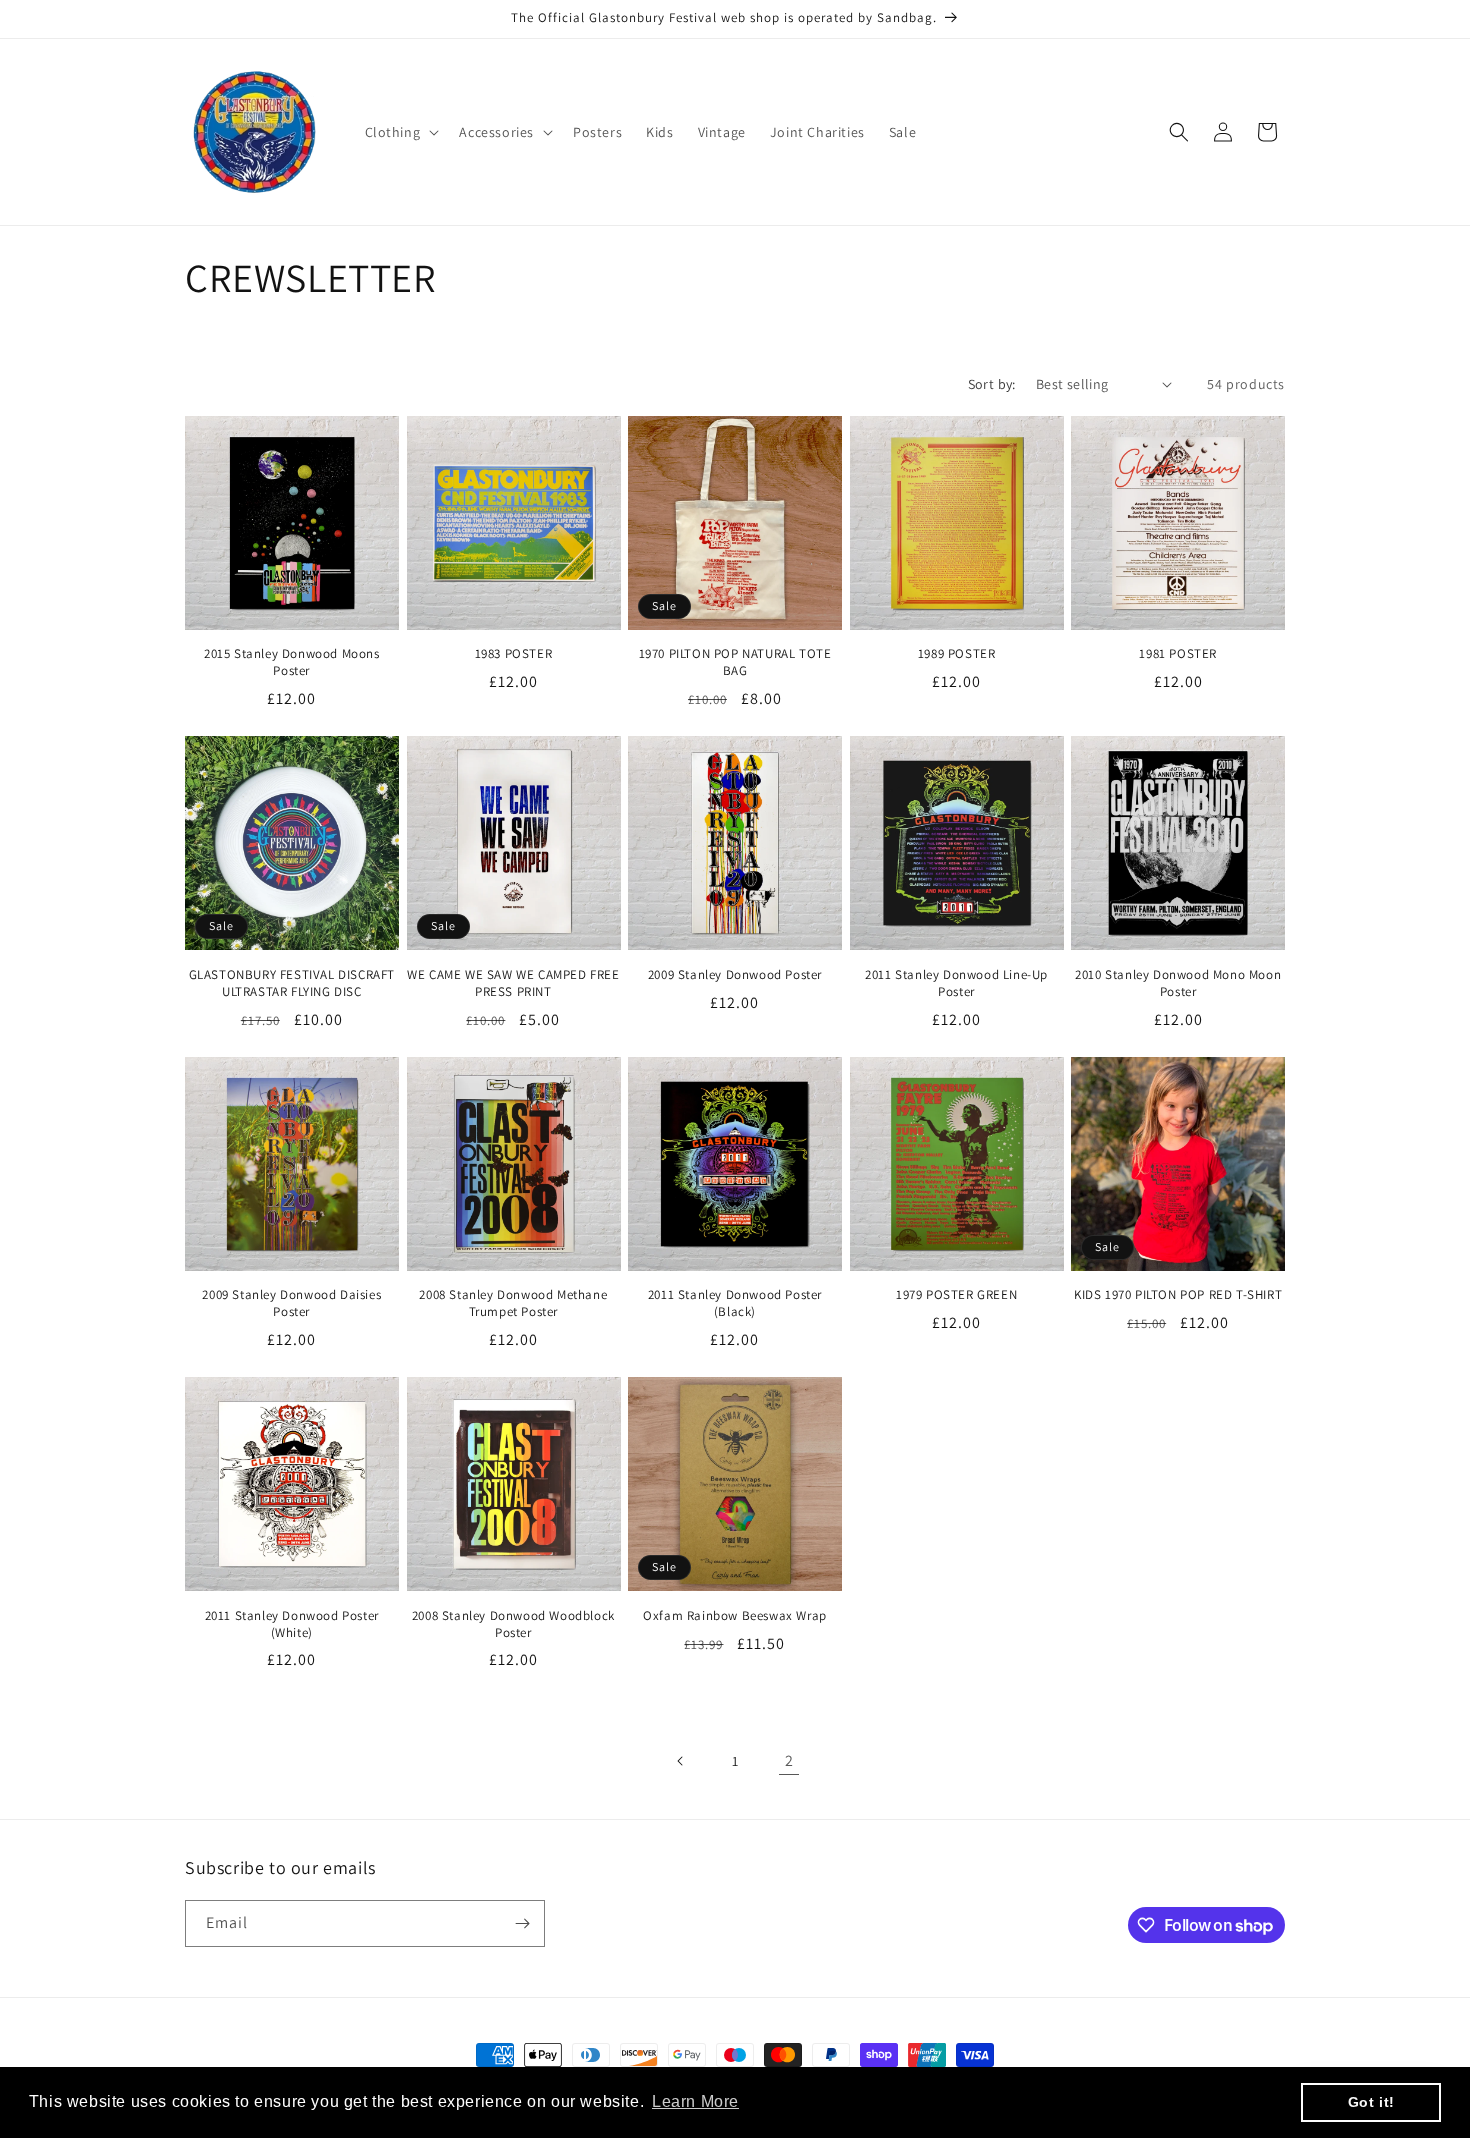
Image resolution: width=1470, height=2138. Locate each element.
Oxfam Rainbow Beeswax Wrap (735, 1616)
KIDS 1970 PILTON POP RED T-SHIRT (1178, 1295)
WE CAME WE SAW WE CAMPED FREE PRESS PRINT (513, 983)
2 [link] (789, 1760)
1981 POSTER (1178, 654)
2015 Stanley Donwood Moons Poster (292, 662)
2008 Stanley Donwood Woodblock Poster (513, 1624)
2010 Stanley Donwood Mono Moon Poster (1178, 983)
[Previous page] (681, 1761)
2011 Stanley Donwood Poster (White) (292, 1624)
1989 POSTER (957, 654)
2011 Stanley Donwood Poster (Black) (735, 1303)
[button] (400, 132)
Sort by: (992, 384)
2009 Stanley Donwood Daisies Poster (291, 1303)
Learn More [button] (695, 2101)
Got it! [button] (1371, 2102)
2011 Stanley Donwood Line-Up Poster (956, 983)
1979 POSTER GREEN (956, 1295)
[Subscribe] (522, 1923)
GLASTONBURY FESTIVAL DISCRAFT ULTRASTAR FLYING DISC (292, 983)
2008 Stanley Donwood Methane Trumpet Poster (513, 1303)
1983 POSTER (514, 654)
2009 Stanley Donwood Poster (735, 975)
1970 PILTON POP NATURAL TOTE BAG (735, 662)
